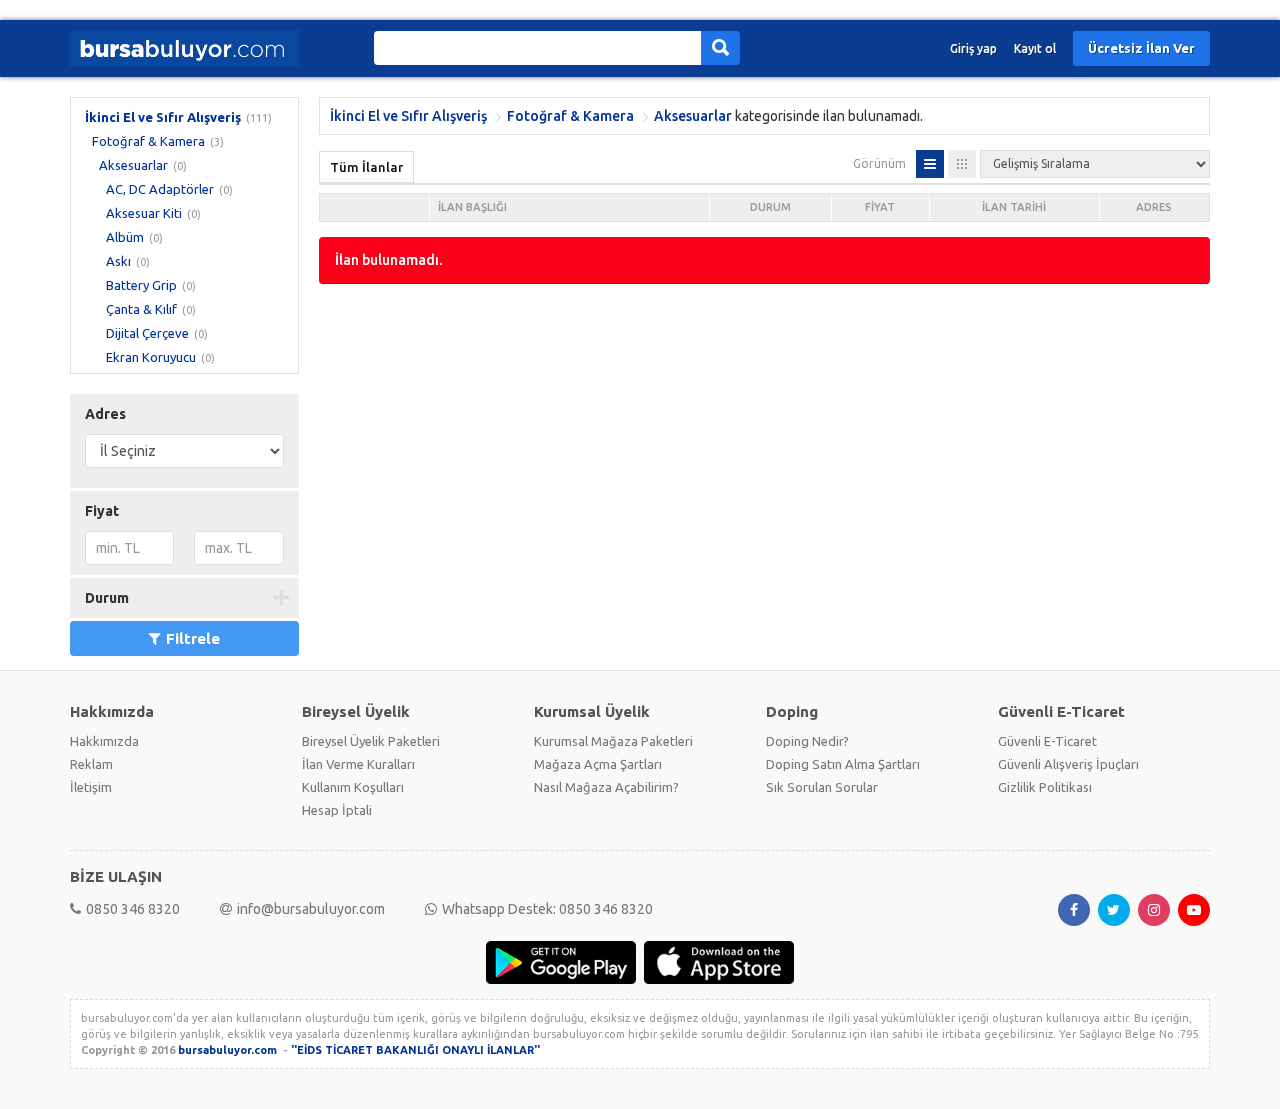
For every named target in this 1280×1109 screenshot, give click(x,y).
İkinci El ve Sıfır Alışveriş (163, 117)
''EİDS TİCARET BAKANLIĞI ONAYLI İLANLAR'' (415, 1050)
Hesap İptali (337, 810)
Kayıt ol (1035, 48)
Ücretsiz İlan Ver (1141, 48)
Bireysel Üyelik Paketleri (371, 741)
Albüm (125, 237)
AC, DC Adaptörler (160, 189)
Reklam (91, 764)
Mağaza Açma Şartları (598, 764)
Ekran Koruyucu (151, 357)
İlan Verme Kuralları (358, 764)
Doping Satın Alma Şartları (843, 764)
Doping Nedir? (807, 741)
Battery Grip (141, 285)
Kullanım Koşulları (353, 787)
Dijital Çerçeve (147, 333)
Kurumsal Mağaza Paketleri (613, 741)
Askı (118, 261)
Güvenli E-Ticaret (1047, 741)
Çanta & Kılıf (141, 309)
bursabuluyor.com (227, 1050)
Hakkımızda (104, 741)
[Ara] (720, 48)
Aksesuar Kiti (144, 213)
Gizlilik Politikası (1045, 787)
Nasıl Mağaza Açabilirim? (606, 787)
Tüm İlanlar (366, 167)
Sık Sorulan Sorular (822, 787)
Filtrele (193, 638)
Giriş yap (973, 48)
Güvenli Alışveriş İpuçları (1068, 764)
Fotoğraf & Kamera (148, 141)
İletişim (91, 787)
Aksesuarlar (133, 165)
